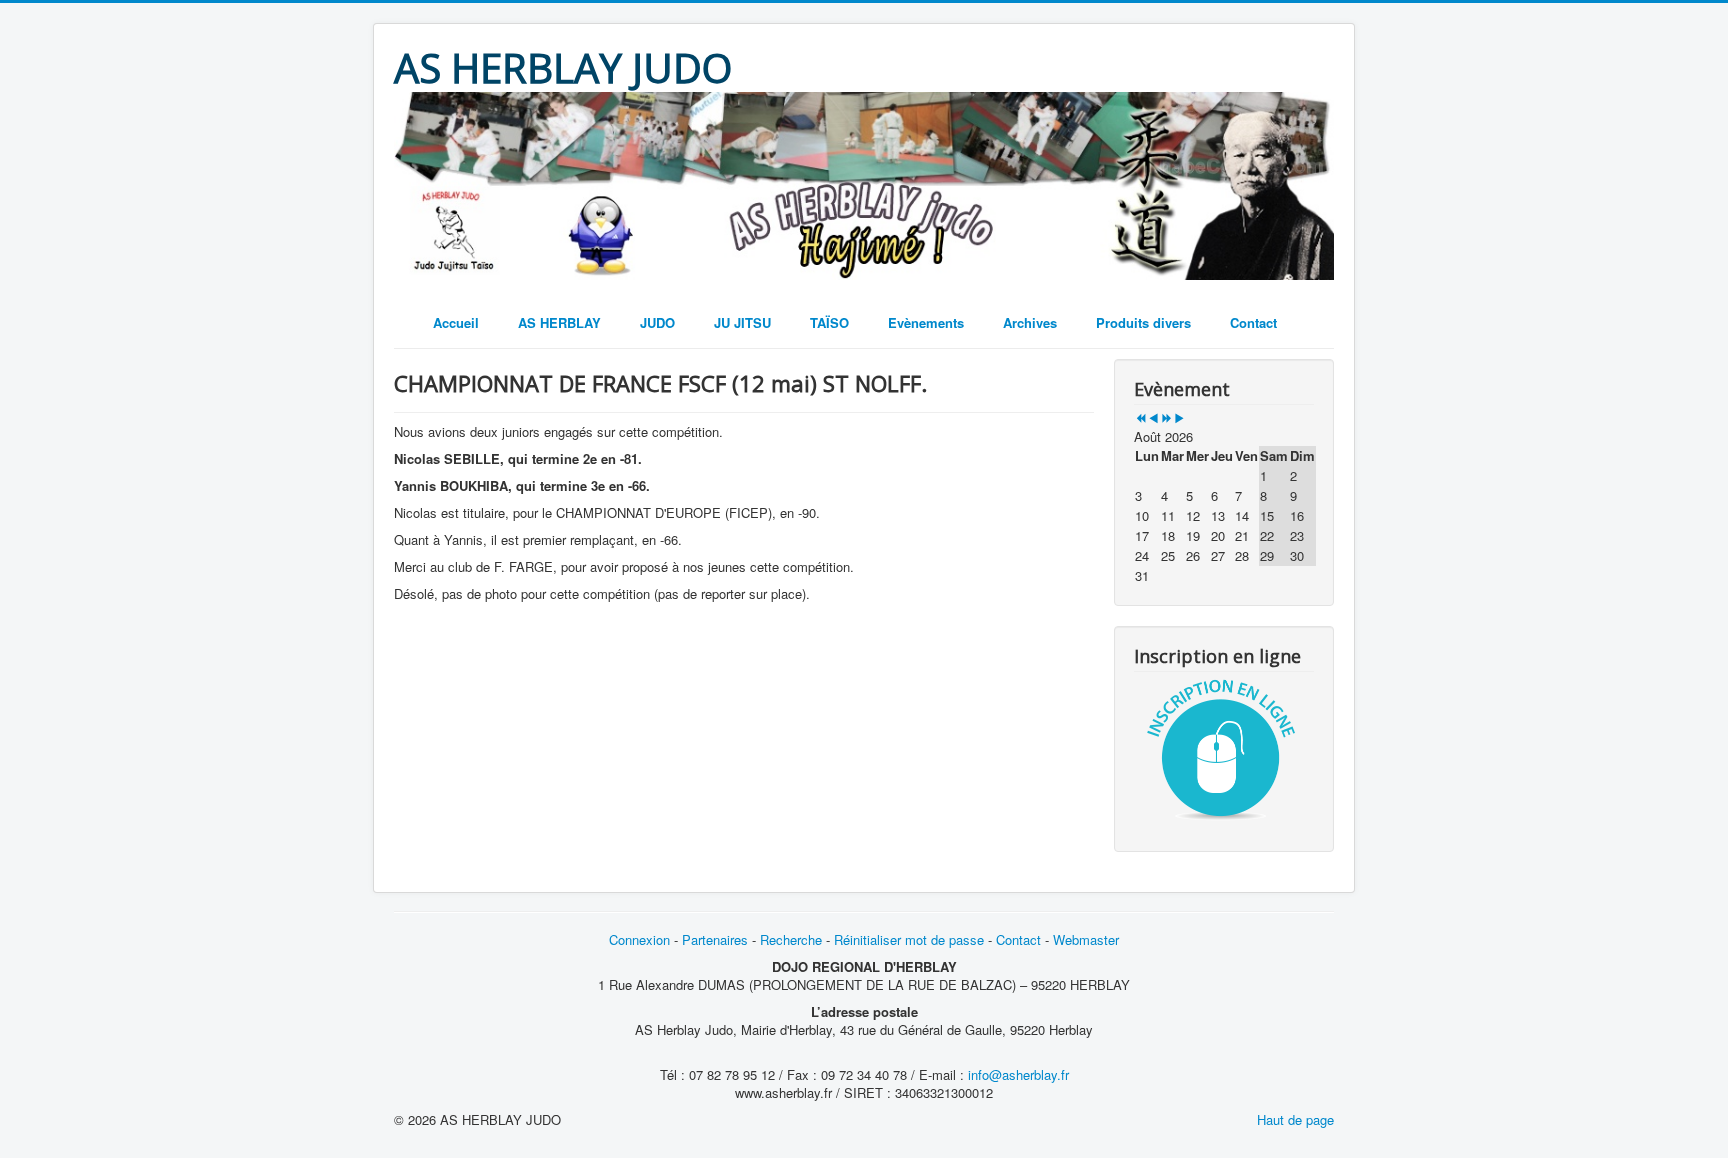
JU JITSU (742, 323)
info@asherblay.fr (1018, 1074)
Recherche (791, 939)
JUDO (657, 323)
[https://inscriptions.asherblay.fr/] (1224, 748)
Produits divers (1143, 323)
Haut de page (1295, 1119)
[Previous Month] (1153, 418)
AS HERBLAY (559, 323)
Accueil (456, 323)
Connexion (641, 939)
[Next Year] (1166, 418)
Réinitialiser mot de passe (909, 939)
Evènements (926, 323)
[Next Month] (1179, 418)
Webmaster (1086, 939)
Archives (1030, 323)
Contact (1253, 323)
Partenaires (715, 939)
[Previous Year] (1140, 418)
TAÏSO (829, 323)
